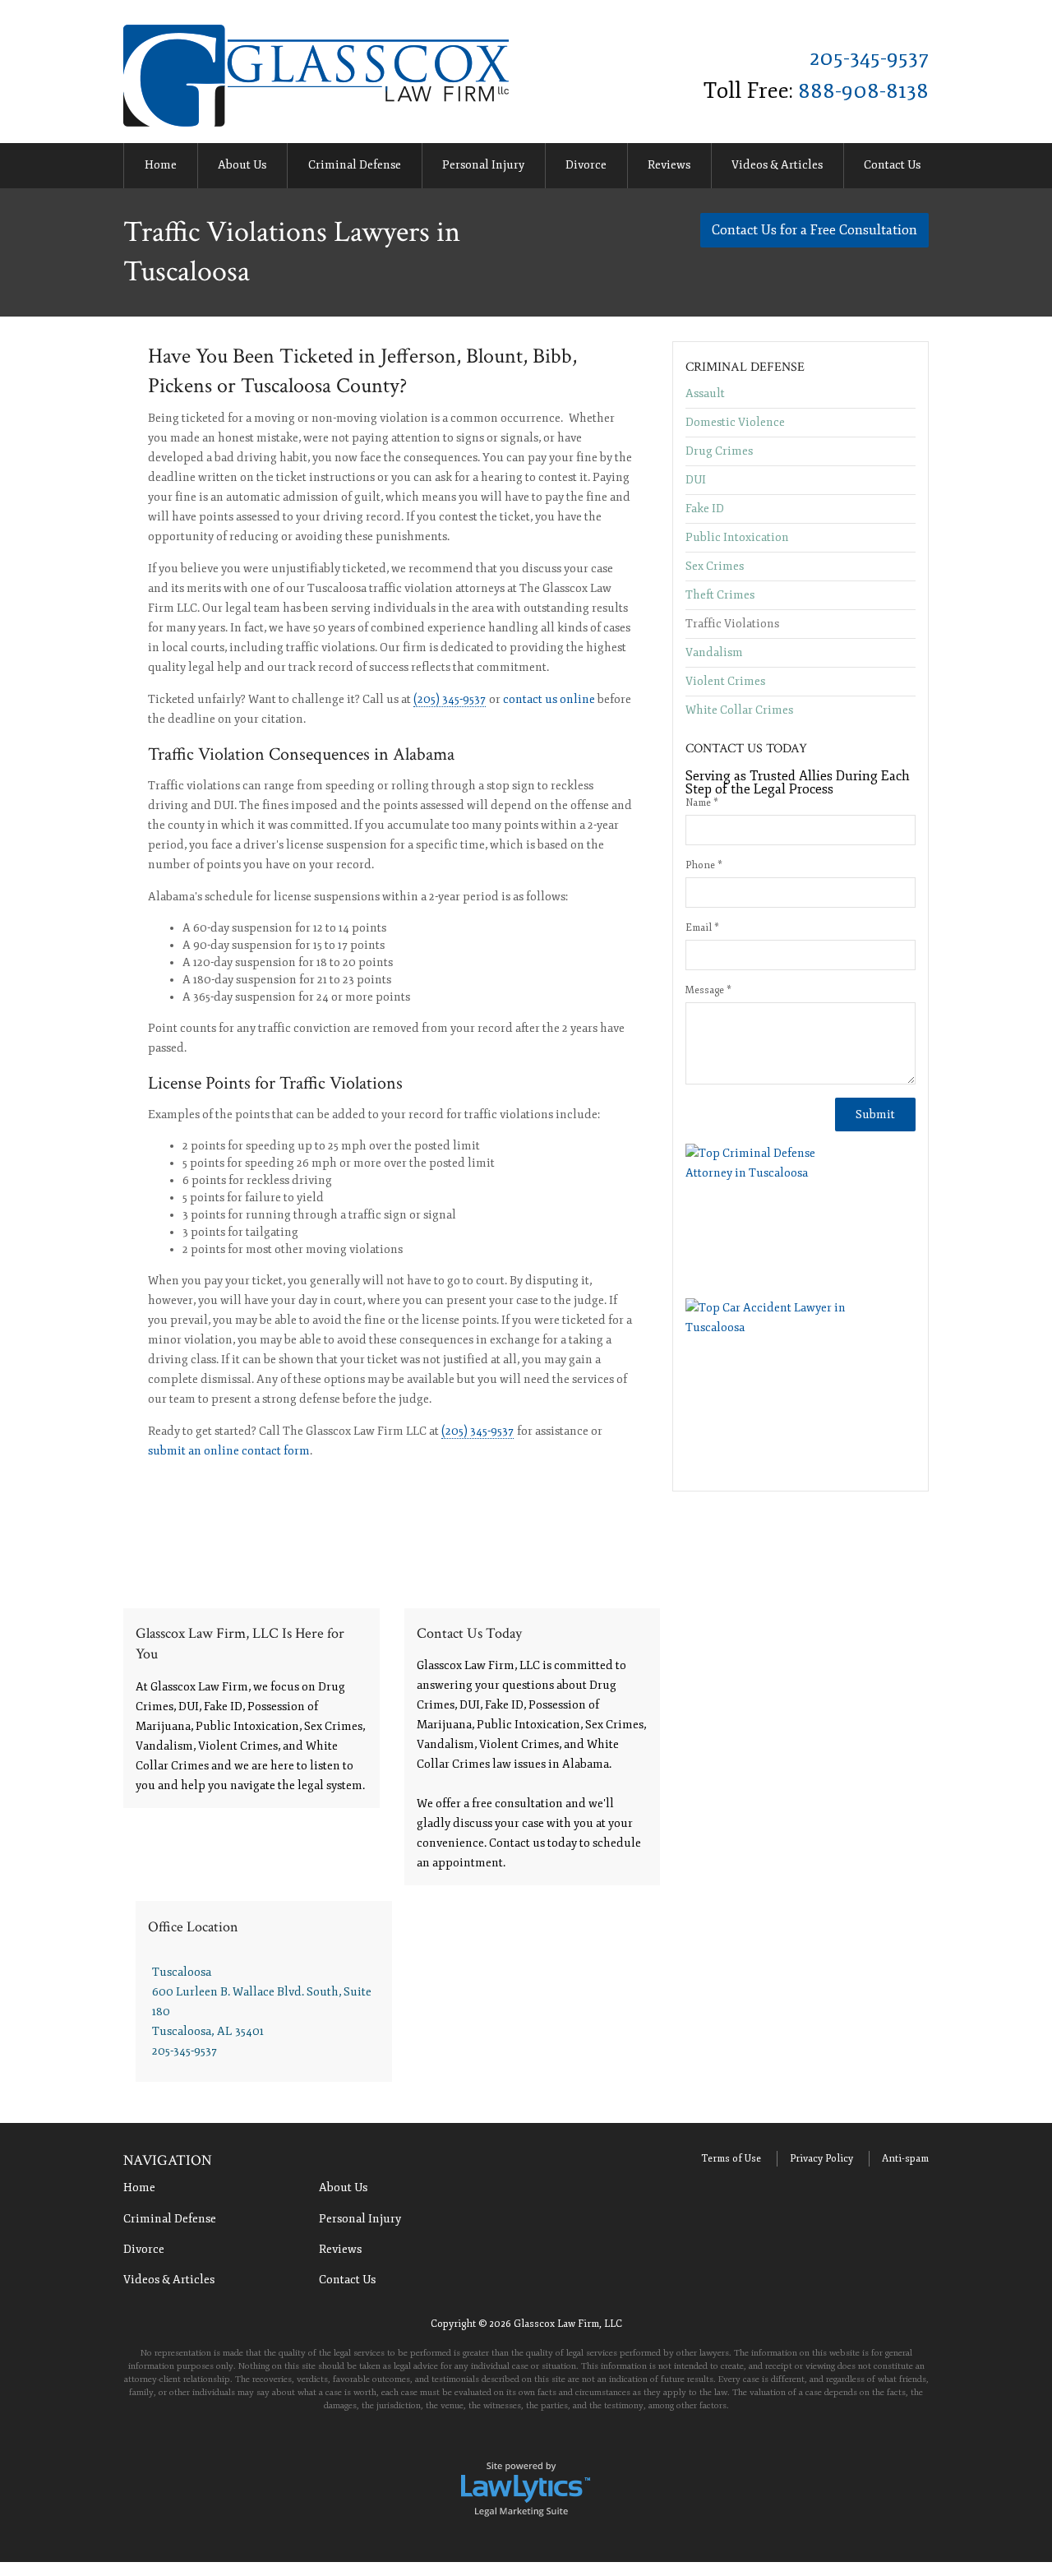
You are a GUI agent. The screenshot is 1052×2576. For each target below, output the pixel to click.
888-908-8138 (863, 91)
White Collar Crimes (739, 710)
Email (702, 928)
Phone (704, 865)
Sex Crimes (715, 566)
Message (708, 990)
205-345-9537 (869, 58)
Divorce (586, 165)
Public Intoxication (737, 537)
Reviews (669, 165)
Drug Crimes (719, 451)
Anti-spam (905, 2159)
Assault (705, 394)
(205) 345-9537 (450, 699)
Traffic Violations (732, 624)
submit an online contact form (229, 1451)
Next (948, 167)
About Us (242, 165)
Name (702, 803)
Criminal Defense (355, 165)
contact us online (549, 699)
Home (161, 165)
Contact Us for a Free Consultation (814, 230)
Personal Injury (483, 165)
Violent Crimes (725, 681)
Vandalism (714, 652)
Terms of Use (731, 2159)
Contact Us (892, 165)
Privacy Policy (821, 2159)
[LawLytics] (526, 2488)
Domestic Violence (735, 422)
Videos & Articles (777, 165)
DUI (696, 480)
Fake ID (705, 509)
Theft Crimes (720, 595)
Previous (104, 167)
